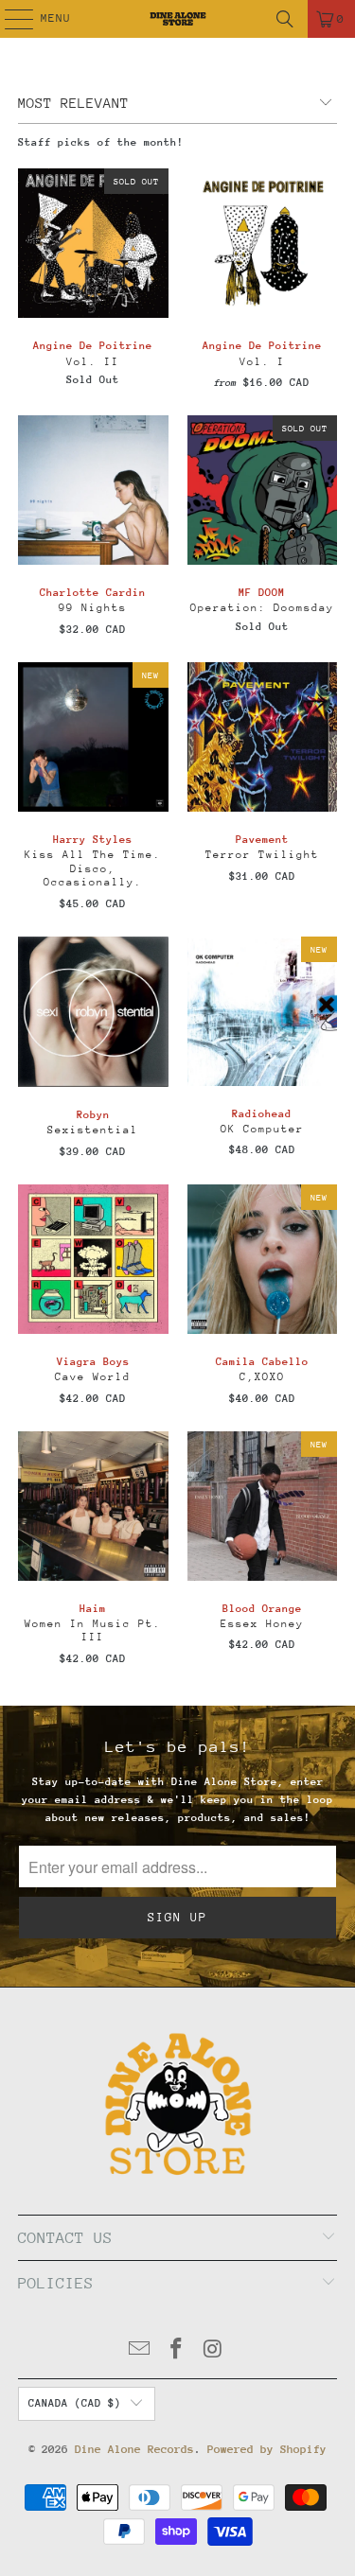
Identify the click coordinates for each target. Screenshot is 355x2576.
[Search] (285, 19)
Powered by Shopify (267, 2449)
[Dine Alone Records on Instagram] (213, 2351)
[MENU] (9, 19)
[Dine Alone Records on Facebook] (177, 2351)
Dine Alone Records (134, 2449)
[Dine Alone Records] (178, 19)
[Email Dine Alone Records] (140, 2351)
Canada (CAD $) (75, 2403)
